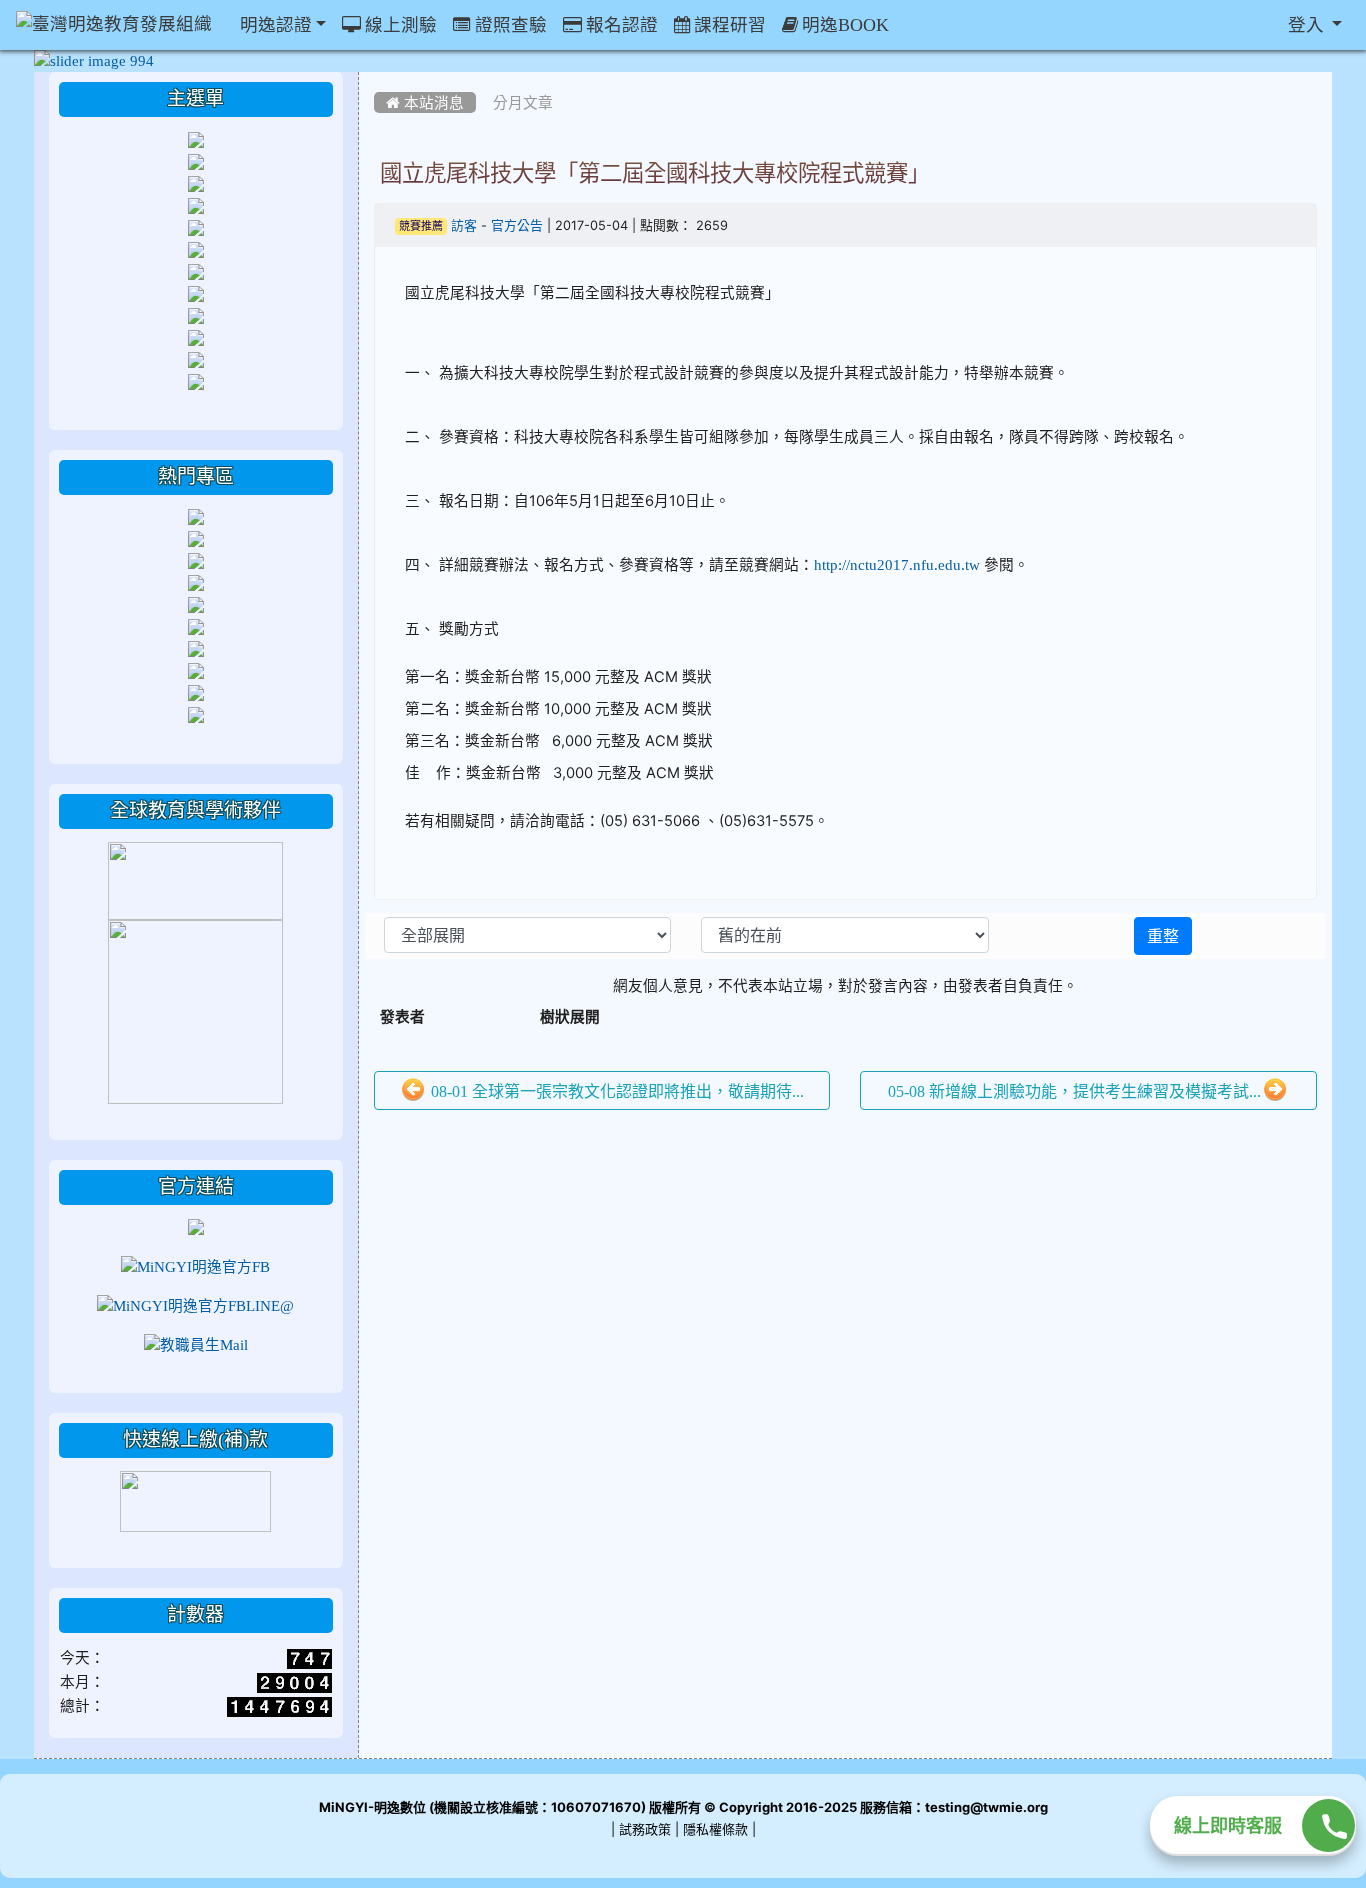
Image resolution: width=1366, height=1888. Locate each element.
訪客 (464, 225)
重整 (1163, 936)
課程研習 (728, 25)
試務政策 (645, 1829)
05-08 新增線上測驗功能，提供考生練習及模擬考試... (1074, 1091)
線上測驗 (399, 25)
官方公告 (517, 225)
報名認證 (620, 25)
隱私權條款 (715, 1829)
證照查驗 (509, 25)
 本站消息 (425, 102)
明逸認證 (274, 25)
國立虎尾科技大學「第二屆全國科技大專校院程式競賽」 (655, 173)
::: (378, 79)
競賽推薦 (421, 226)
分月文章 (523, 102)
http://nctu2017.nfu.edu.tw (897, 564)
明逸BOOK (843, 25)
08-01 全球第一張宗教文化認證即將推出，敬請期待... (615, 1091)
